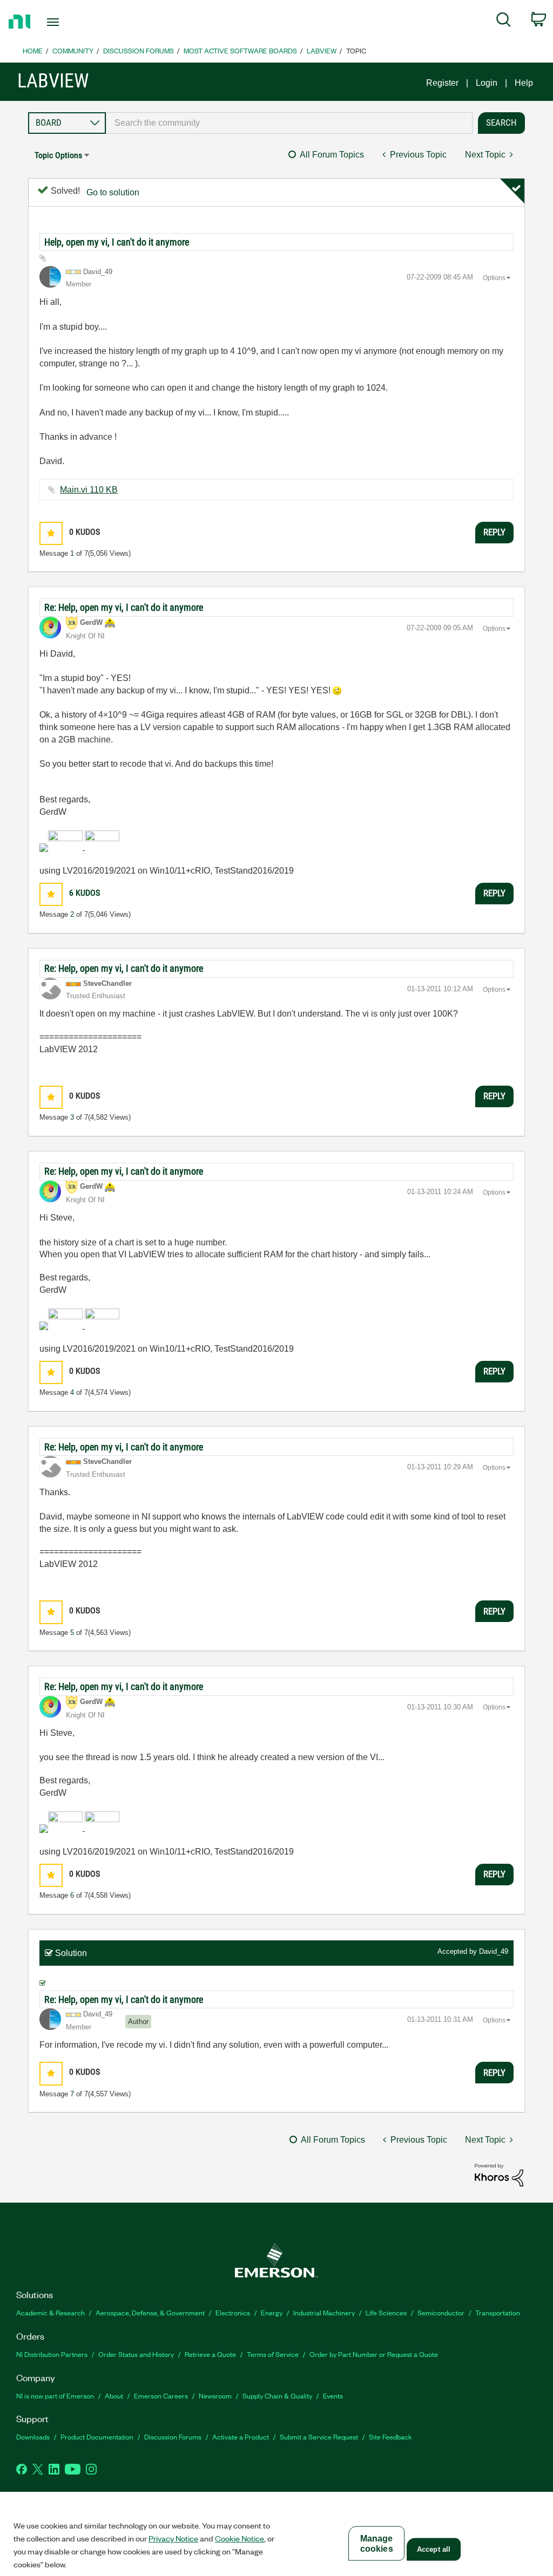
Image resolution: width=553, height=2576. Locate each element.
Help (524, 83)
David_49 (494, 1951)
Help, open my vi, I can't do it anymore (117, 242)
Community (73, 50)
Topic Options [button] (58, 155)
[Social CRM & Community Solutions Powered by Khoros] (499, 2174)
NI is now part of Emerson (55, 2396)
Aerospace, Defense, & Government (150, 2312)
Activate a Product (241, 2437)
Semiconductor (441, 2312)
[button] (51, 533)
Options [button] (494, 278)
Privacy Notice (173, 2538)
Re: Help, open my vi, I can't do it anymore (124, 607)
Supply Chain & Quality (277, 2396)
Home (33, 50)
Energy (272, 2312)
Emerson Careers (161, 2396)
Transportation (498, 2312)
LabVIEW (322, 50)
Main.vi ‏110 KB (89, 490)
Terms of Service (273, 2354)
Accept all (434, 2549)
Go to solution (113, 192)
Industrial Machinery (324, 2312)
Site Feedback (390, 2437)
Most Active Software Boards (240, 50)
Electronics (233, 2312)
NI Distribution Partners (52, 2354)
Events (333, 2396)
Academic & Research (50, 2312)
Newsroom (215, 2396)
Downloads (33, 2437)
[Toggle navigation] (72, 22)
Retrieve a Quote (210, 2354)
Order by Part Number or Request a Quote (374, 2354)
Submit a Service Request (319, 2437)
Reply (494, 532)
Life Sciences (386, 2312)
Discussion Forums (139, 50)
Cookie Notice (240, 2538)
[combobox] (289, 123)
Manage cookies (377, 2544)
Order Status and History (136, 2354)
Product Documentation (97, 2437)
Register (442, 83)
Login (487, 83)
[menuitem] (504, 22)
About (114, 2396)
